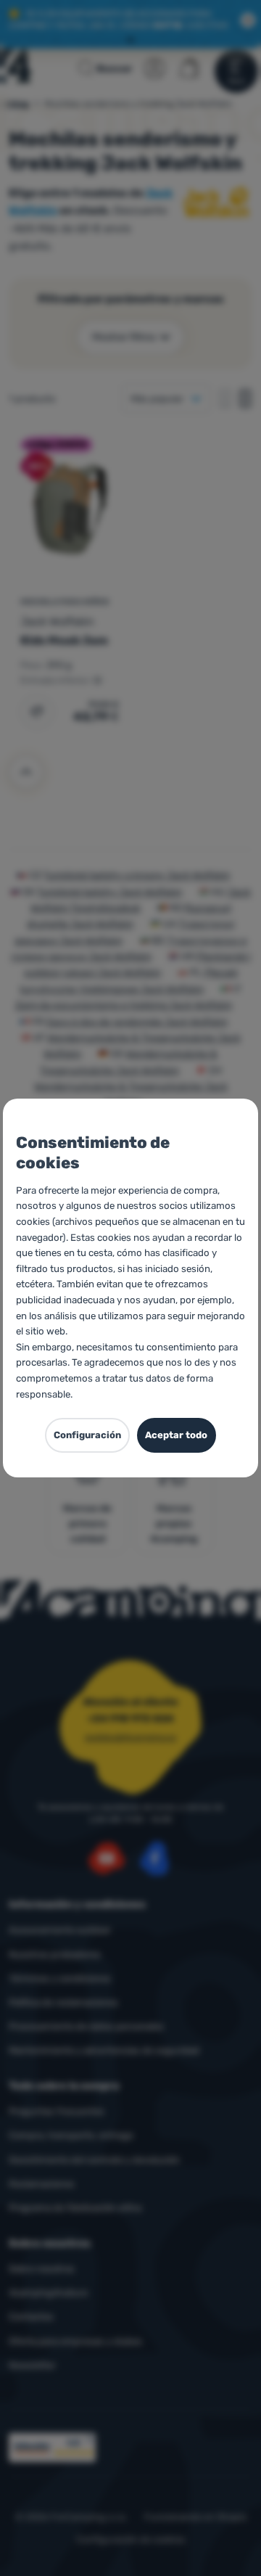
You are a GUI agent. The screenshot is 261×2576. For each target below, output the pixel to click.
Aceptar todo (176, 1435)
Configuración (87, 1435)
